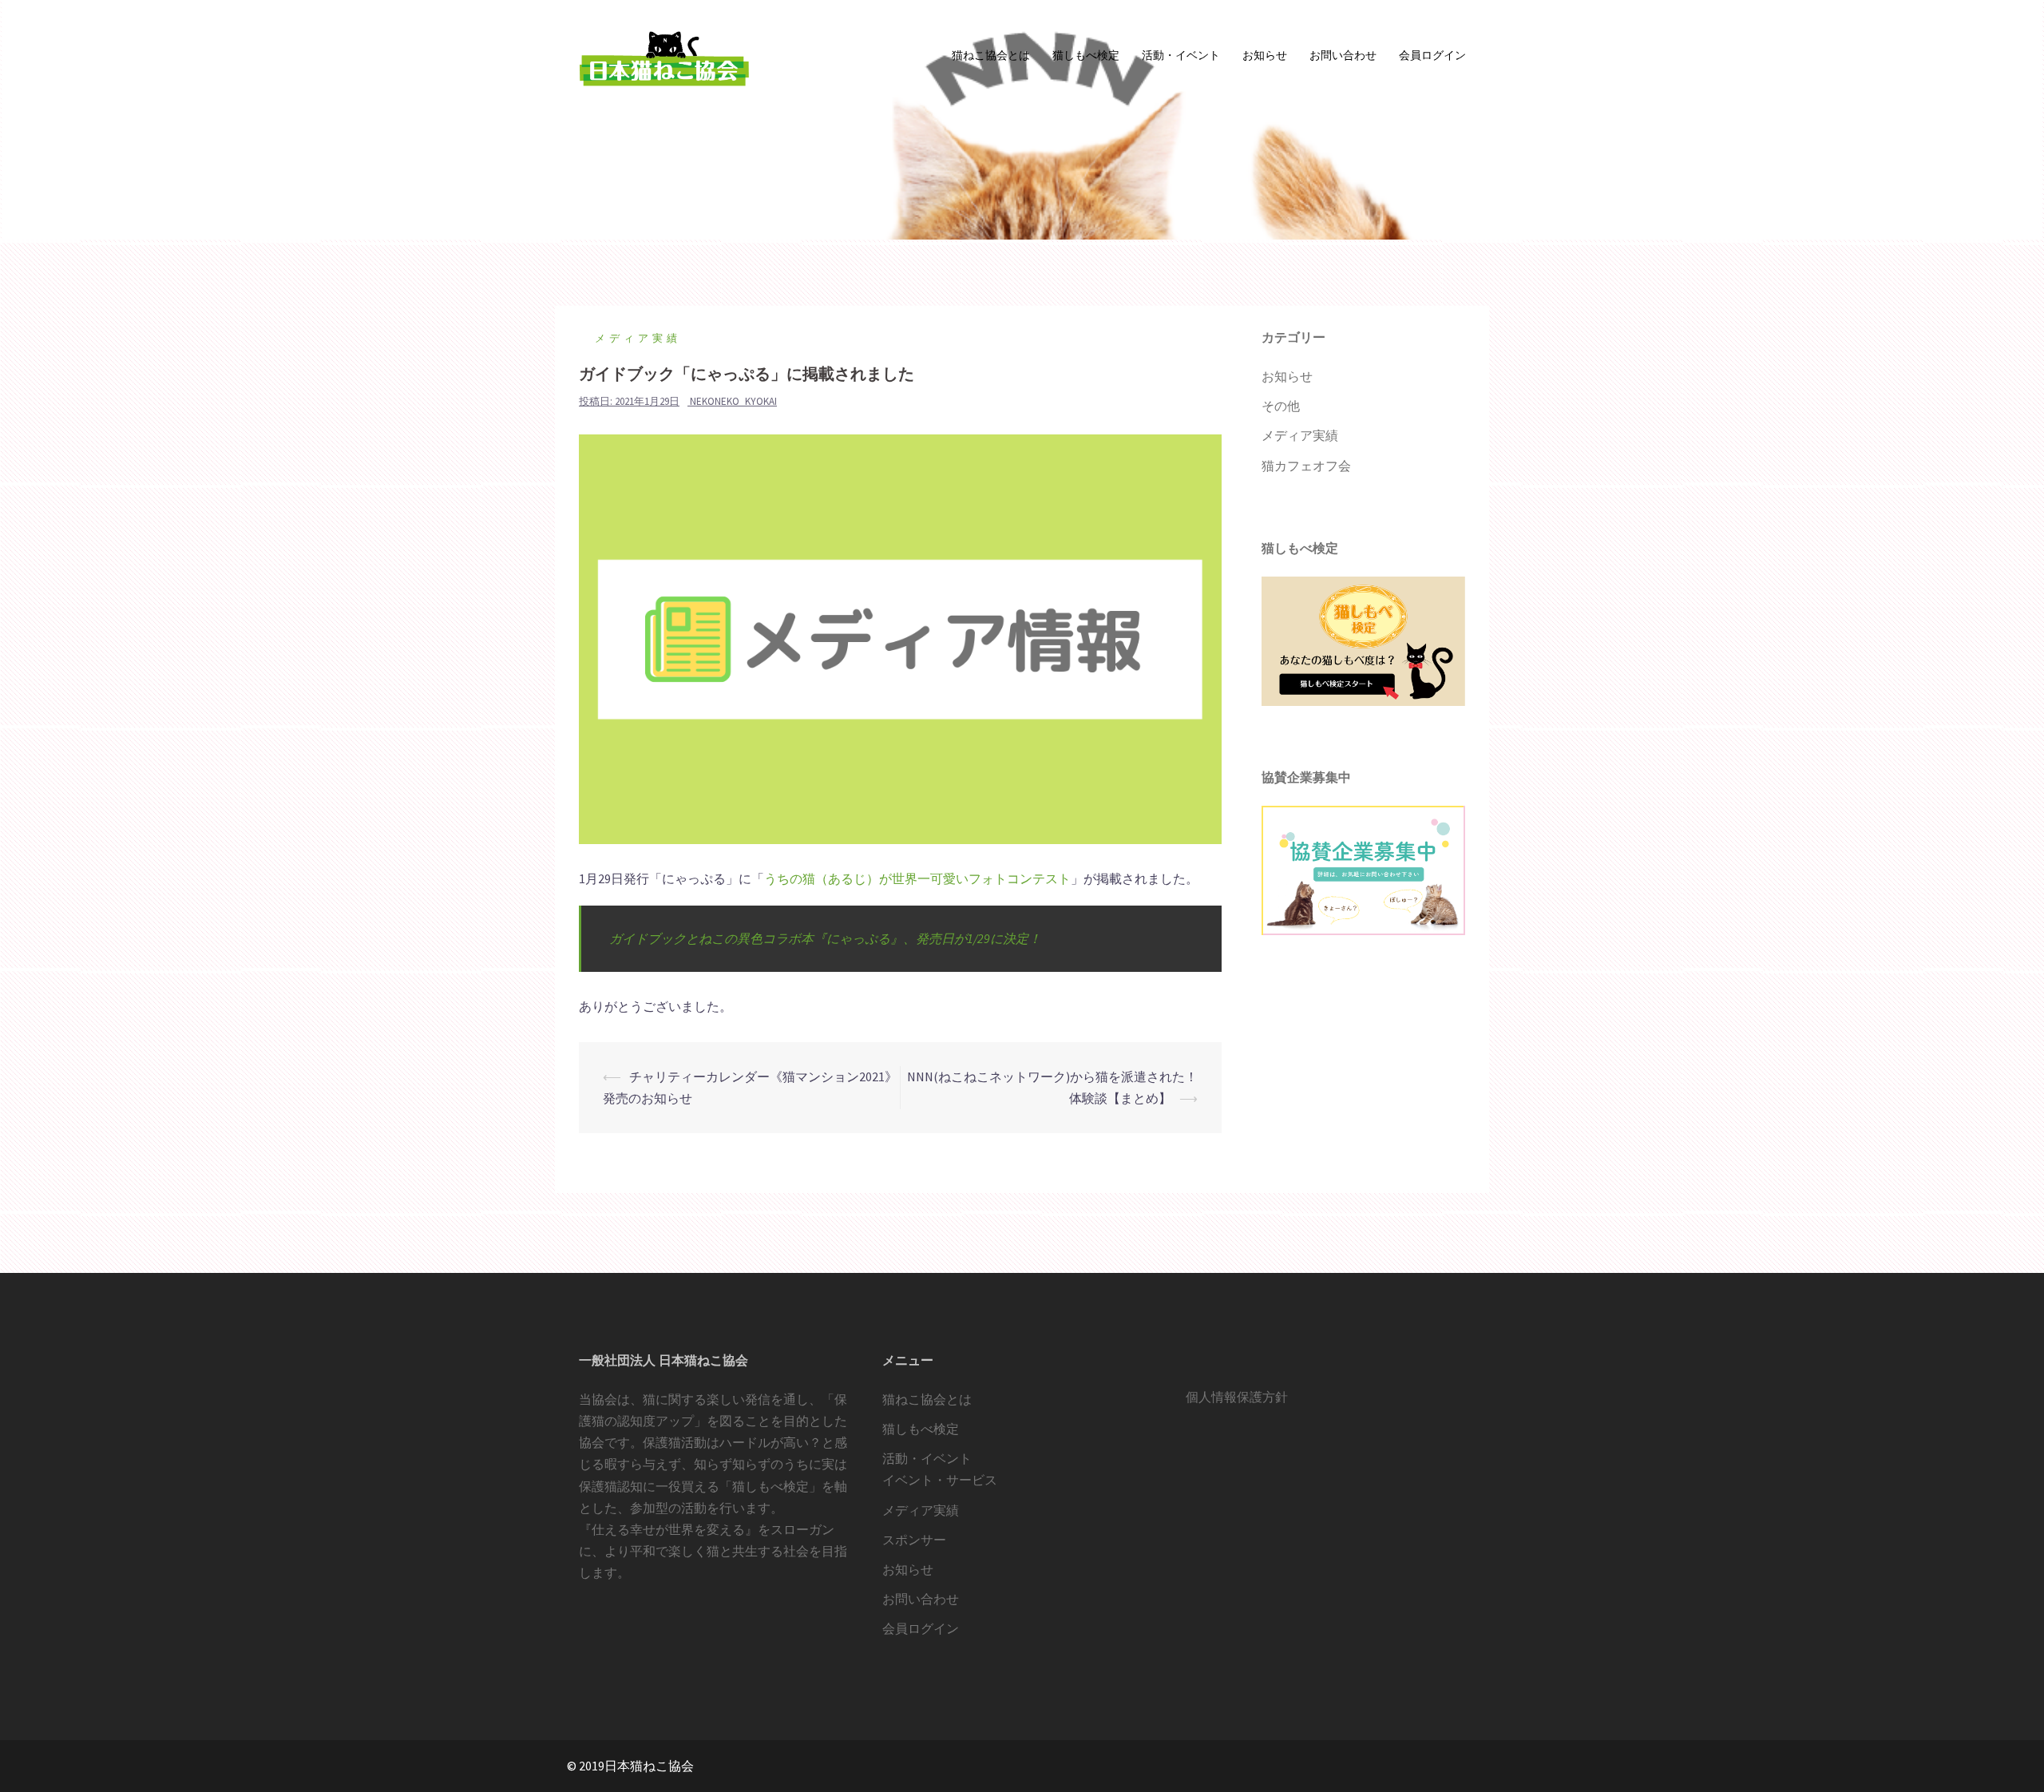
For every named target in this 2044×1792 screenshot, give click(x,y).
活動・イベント (1181, 55)
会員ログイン (1432, 55)
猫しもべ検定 (1086, 55)
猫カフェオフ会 (1306, 466)
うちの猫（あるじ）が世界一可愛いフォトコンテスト (917, 878)
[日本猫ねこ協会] (662, 54)
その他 (1281, 406)
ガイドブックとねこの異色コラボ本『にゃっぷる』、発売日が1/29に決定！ (825, 938)
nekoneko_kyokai (733, 401)
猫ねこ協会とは (991, 55)
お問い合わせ (1343, 55)
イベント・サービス (940, 1480)
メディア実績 (638, 338)
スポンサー (914, 1540)
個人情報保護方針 (1237, 1397)
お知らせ (1265, 55)
